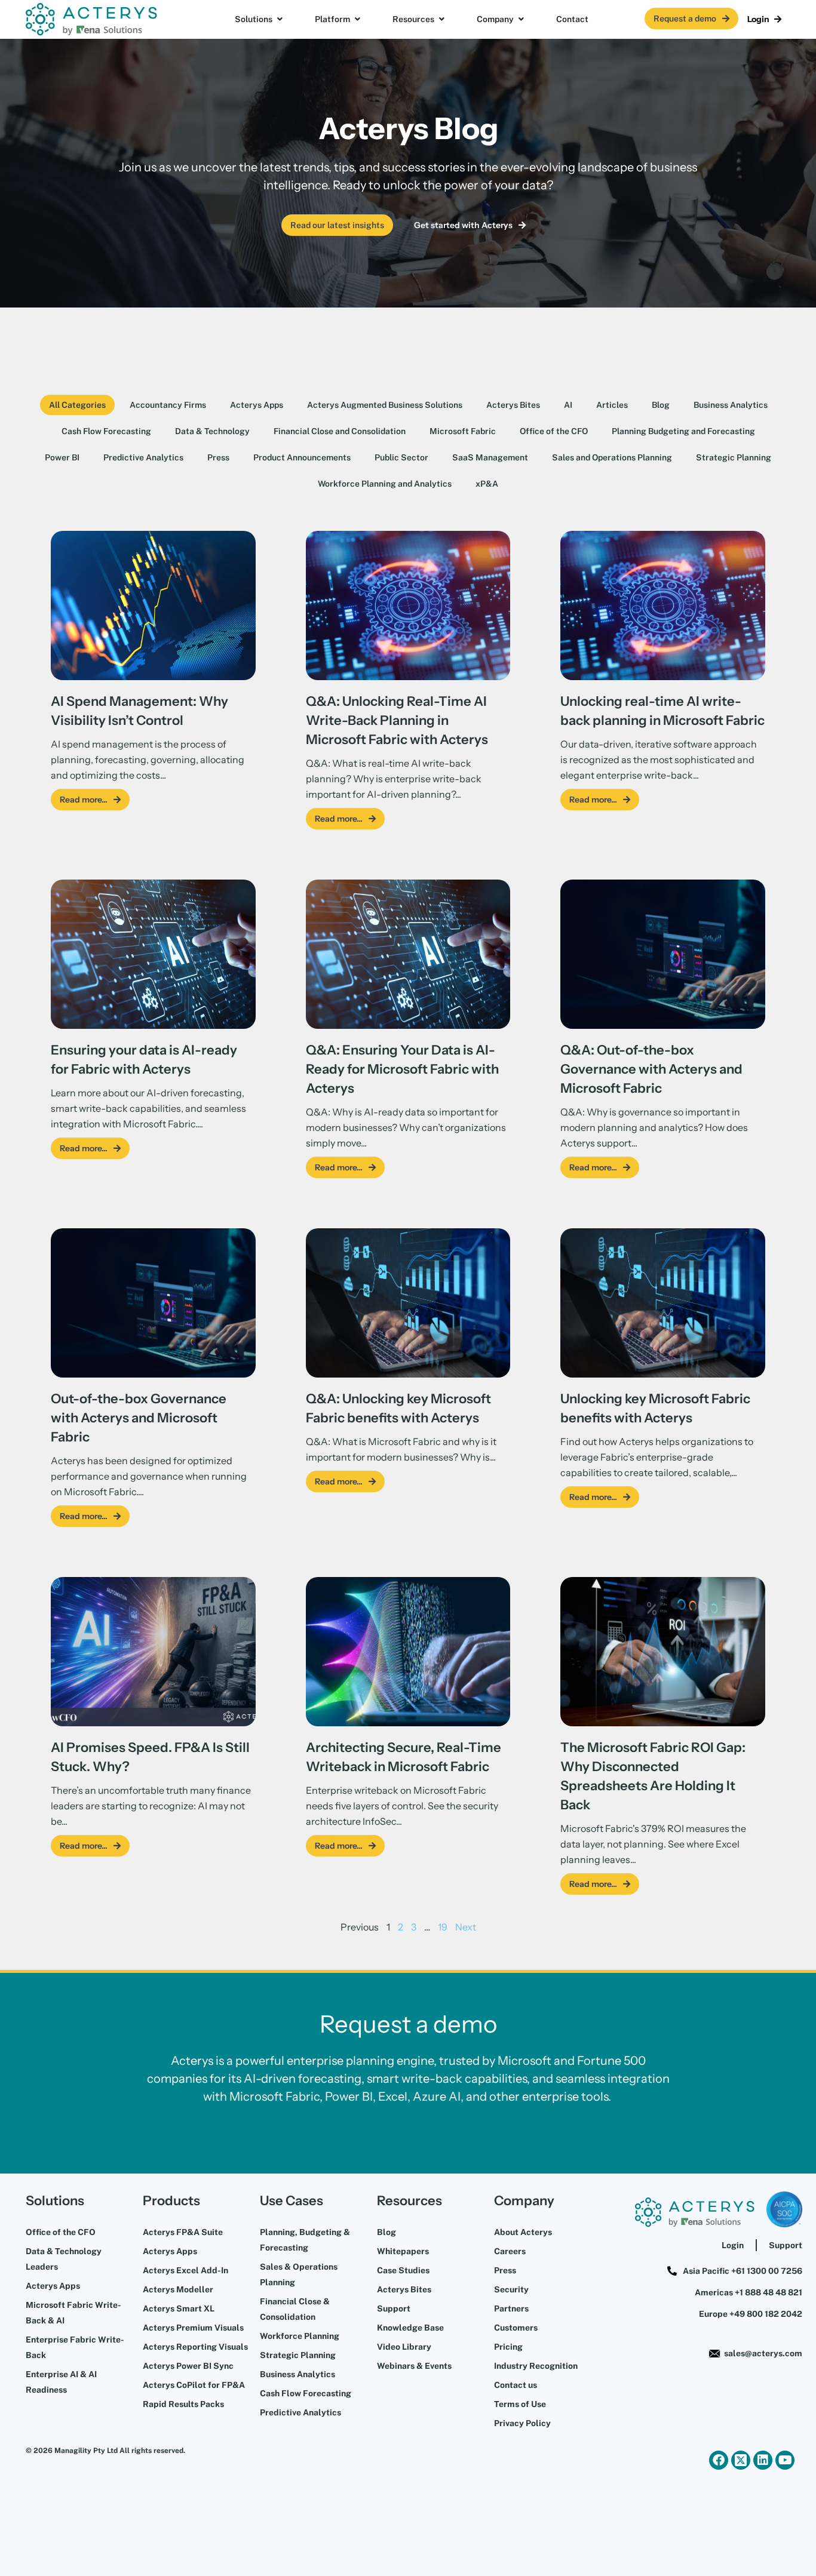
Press (218, 457)
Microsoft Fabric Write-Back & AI (73, 2313)
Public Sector (401, 457)
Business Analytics (731, 405)
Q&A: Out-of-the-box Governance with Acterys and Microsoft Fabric (651, 1069)
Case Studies (403, 2270)
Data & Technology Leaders (64, 2259)
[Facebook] (719, 2460)
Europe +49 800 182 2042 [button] (751, 2314)
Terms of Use (520, 2404)
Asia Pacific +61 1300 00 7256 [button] (743, 2271)
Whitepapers (403, 2251)
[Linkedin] (763, 2460)
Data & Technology (212, 431)
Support (394, 2308)
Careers (510, 2251)
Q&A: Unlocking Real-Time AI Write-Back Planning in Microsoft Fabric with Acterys (397, 720)
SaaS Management (490, 457)
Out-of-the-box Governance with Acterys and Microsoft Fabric (139, 1418)
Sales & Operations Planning (299, 2274)
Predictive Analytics (143, 457)
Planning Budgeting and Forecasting (683, 431)
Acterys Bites (513, 405)
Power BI (62, 457)
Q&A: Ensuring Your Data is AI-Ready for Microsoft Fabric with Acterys (402, 1069)
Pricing (508, 2347)
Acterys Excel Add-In (185, 2270)
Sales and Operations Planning (612, 457)
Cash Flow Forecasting (106, 431)
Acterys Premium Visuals (193, 2328)
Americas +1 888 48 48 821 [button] (748, 2292)
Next (466, 1927)
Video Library (404, 2347)
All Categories (77, 405)
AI (568, 405)
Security (511, 2289)
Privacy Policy (522, 2423)
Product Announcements (302, 457)
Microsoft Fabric (463, 431)
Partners (511, 2308)
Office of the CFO (554, 431)
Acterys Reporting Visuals (195, 2347)
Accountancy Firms (168, 405)
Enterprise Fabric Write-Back (75, 2347)
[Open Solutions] (280, 19)
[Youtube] (785, 2460)
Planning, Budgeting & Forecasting (305, 2240)
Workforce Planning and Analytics (385, 484)
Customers (516, 2328)
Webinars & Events (414, 2366)
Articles (612, 405)
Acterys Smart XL (179, 2308)
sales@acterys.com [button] (763, 2353)
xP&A (487, 484)
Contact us (516, 2385)
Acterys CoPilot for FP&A (194, 2385)
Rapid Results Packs (183, 2404)
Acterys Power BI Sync (188, 2366)
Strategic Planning (734, 457)
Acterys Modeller (178, 2289)
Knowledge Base (410, 2328)
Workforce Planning (300, 2336)
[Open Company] (521, 19)
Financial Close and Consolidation (340, 431)
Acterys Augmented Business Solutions (385, 405)
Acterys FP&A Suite (183, 2232)
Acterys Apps (257, 405)
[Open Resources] (441, 19)
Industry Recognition (536, 2366)
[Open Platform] (357, 19)
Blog (661, 405)
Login (733, 2245)
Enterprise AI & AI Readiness (61, 2382)
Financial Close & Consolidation (295, 2309)
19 (443, 1927)
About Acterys (523, 2232)
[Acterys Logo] (91, 19)
